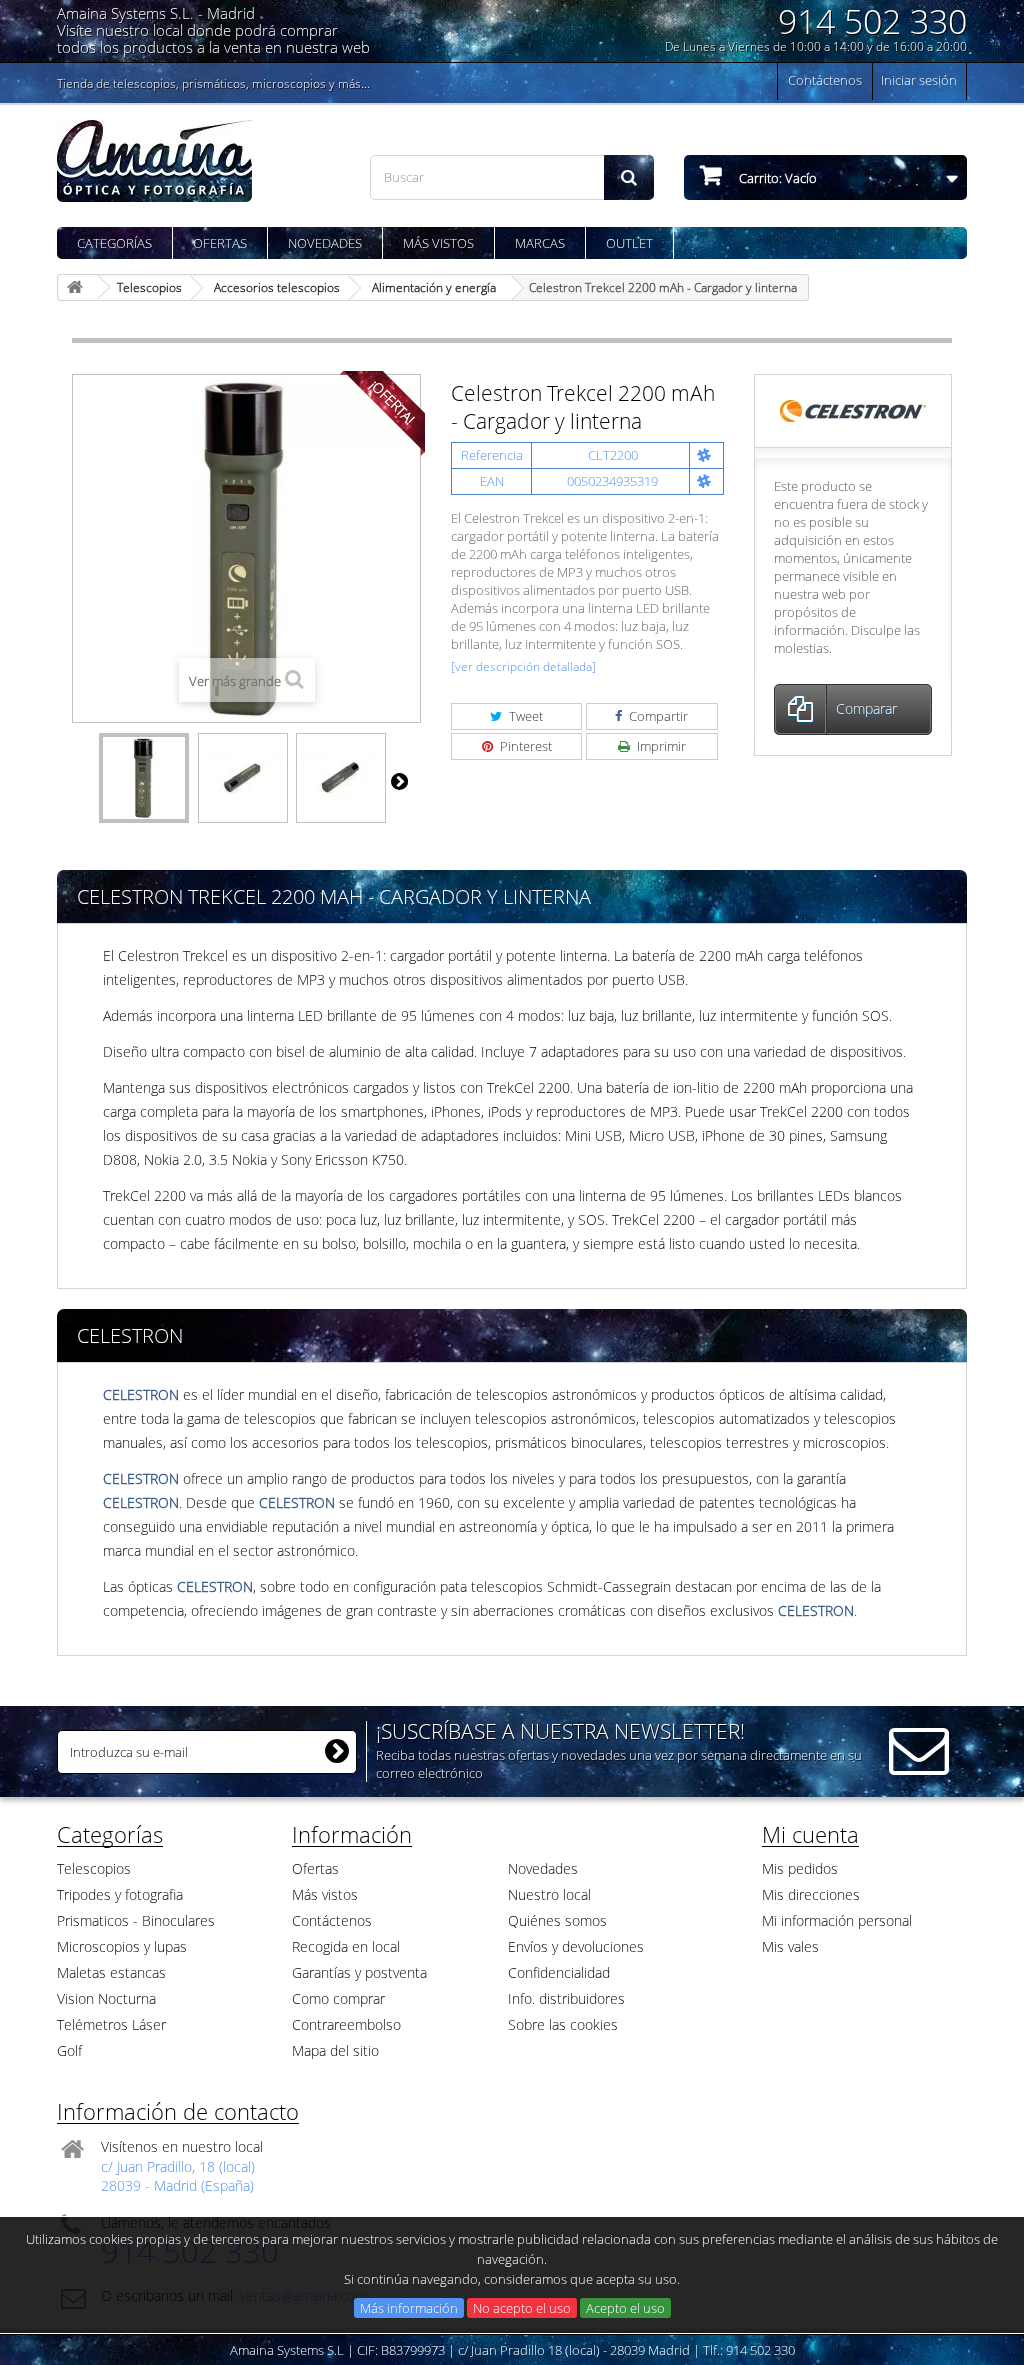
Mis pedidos (800, 1868)
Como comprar (338, 1998)
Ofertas (220, 243)
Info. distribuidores (566, 1998)
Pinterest (524, 746)
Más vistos (438, 243)
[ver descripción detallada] (523, 666)
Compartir (657, 716)
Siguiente (399, 781)
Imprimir (660, 746)
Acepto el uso (625, 2308)
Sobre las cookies (563, 2024)
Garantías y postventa (359, 1972)
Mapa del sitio (335, 2050)
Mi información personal (837, 1920)
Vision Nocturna (106, 1998)
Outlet (629, 243)
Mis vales (790, 1946)
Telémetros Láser (111, 2024)
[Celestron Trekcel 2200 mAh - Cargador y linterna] (144, 778)
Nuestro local (549, 1894)
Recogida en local (346, 1946)
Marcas (540, 243)
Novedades (325, 243)
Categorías (114, 243)
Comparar (866, 708)
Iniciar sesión (919, 80)
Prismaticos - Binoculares (136, 1920)
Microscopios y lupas (122, 1946)
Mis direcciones (811, 1894)
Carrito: (776, 178)
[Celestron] (852, 410)
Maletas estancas (111, 1972)
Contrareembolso (346, 2024)
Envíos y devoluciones (576, 1946)
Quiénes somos (557, 1920)
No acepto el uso (522, 2308)
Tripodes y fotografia (120, 1894)
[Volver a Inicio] (78, 287)
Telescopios (94, 1868)
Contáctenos (825, 80)
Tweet (524, 716)
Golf (69, 2050)
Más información (409, 2308)
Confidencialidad (559, 1972)
